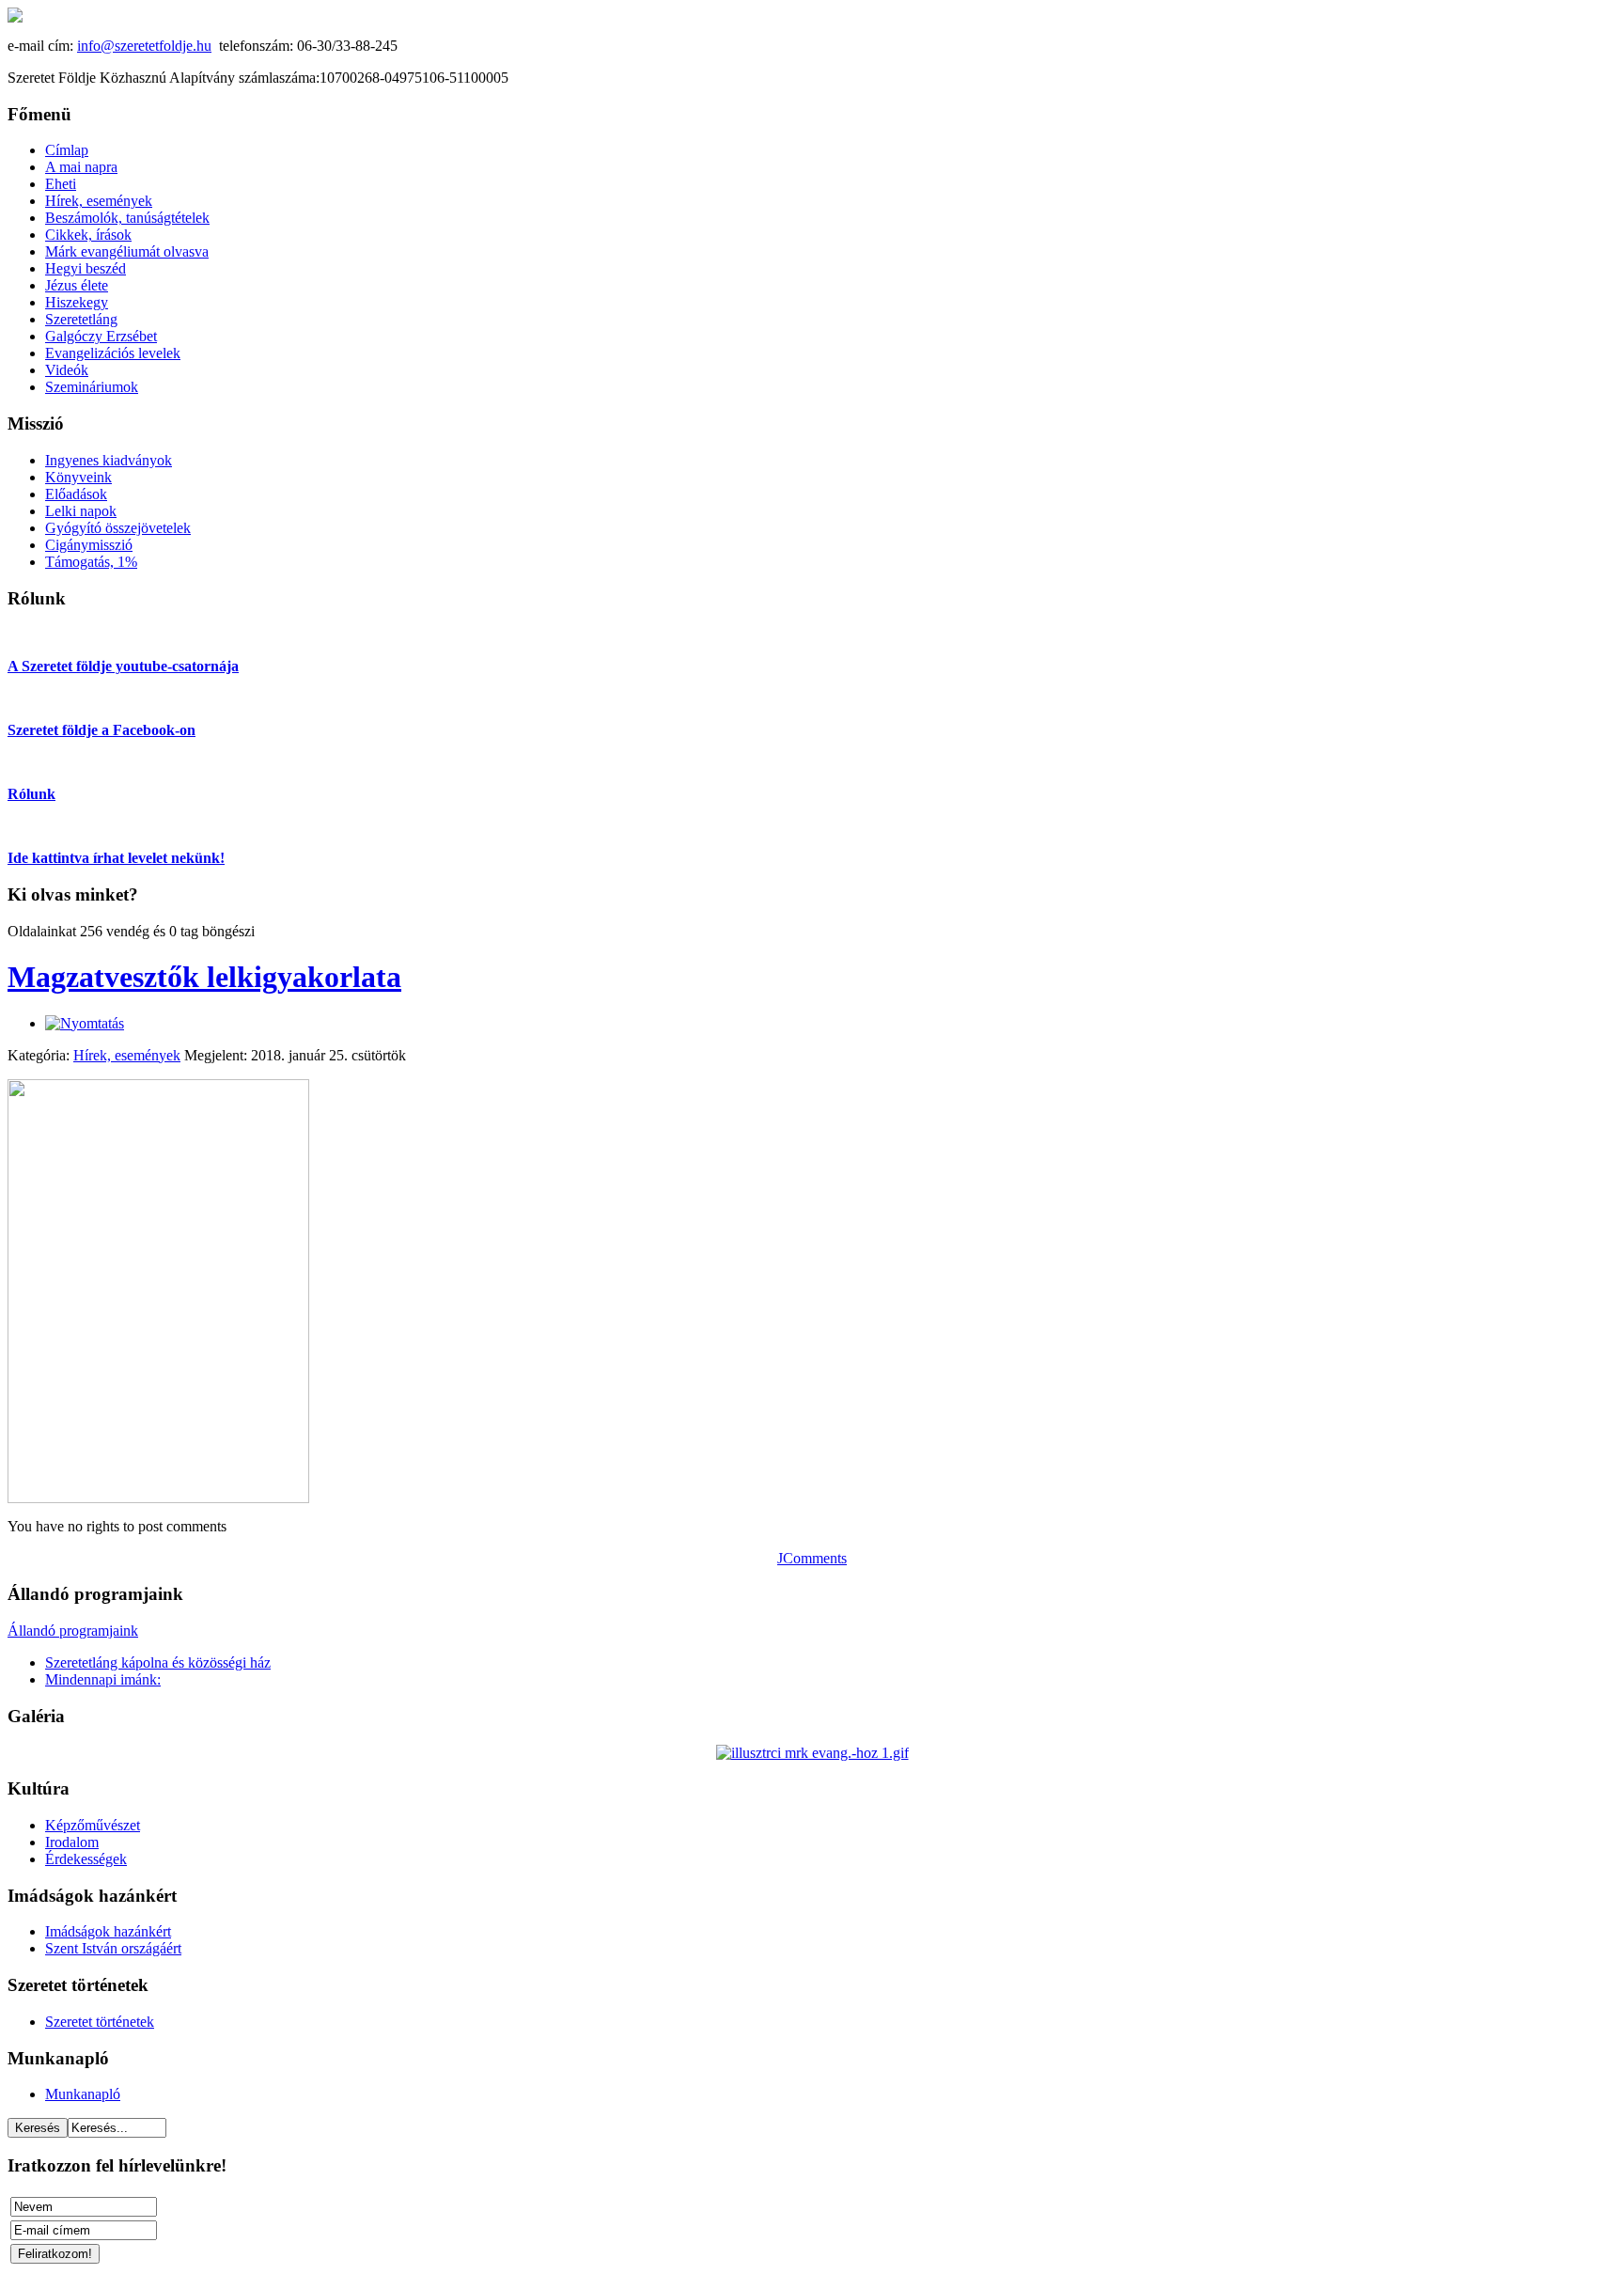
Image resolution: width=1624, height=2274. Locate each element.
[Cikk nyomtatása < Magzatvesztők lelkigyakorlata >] (85, 1023)
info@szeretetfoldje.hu (144, 46)
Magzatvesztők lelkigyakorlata (204, 977)
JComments (812, 1558)
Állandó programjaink (73, 1631)
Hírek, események (127, 1055)
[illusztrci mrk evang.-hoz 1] (812, 1753)
